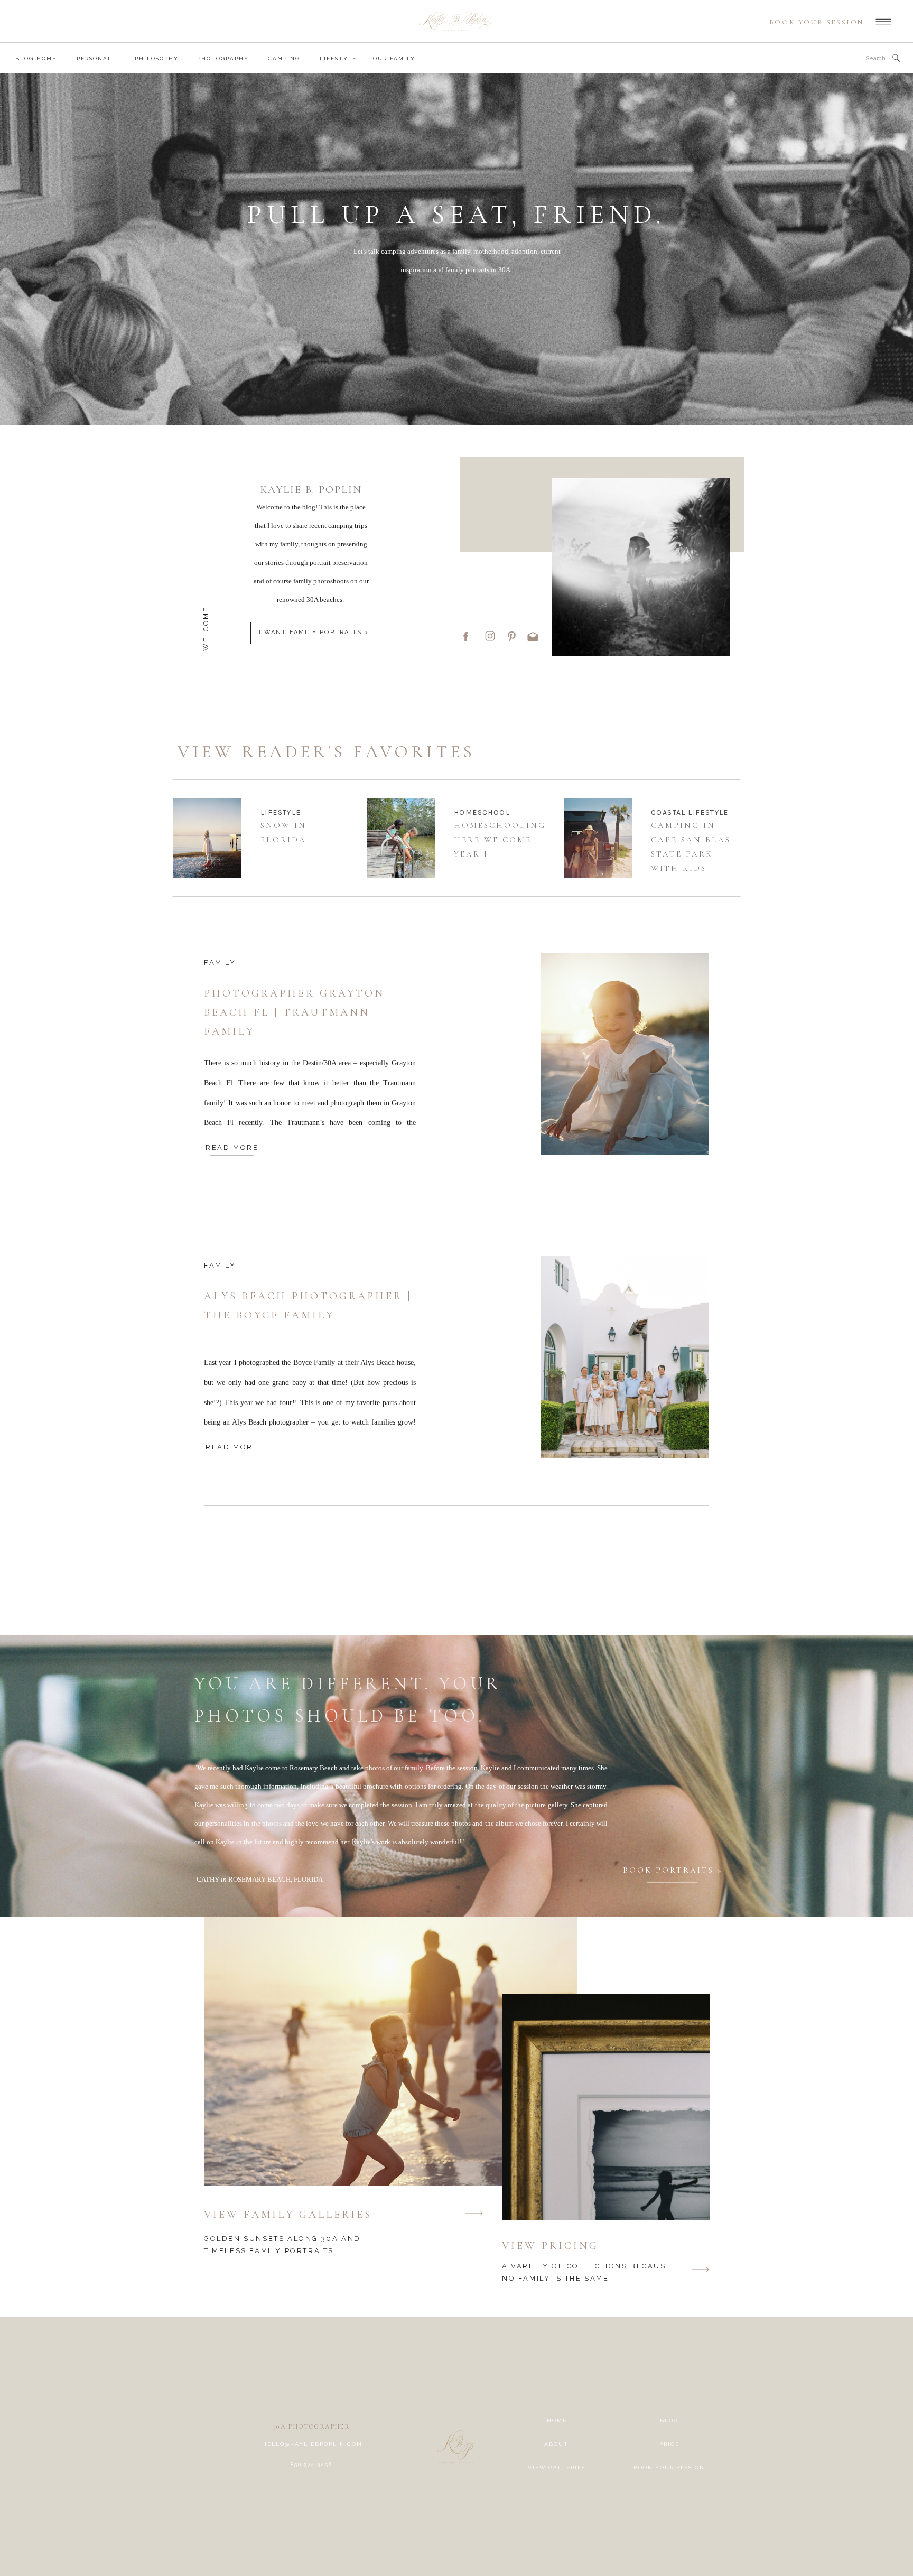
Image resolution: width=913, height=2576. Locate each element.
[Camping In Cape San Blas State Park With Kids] (598, 838)
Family (220, 962)
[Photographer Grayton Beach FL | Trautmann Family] (625, 1054)
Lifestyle (281, 812)
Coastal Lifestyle (690, 812)
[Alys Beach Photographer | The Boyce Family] (625, 1357)
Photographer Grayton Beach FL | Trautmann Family (294, 1012)
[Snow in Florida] (207, 838)
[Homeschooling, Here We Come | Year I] (401, 838)
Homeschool (482, 812)
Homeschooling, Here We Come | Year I (502, 840)
